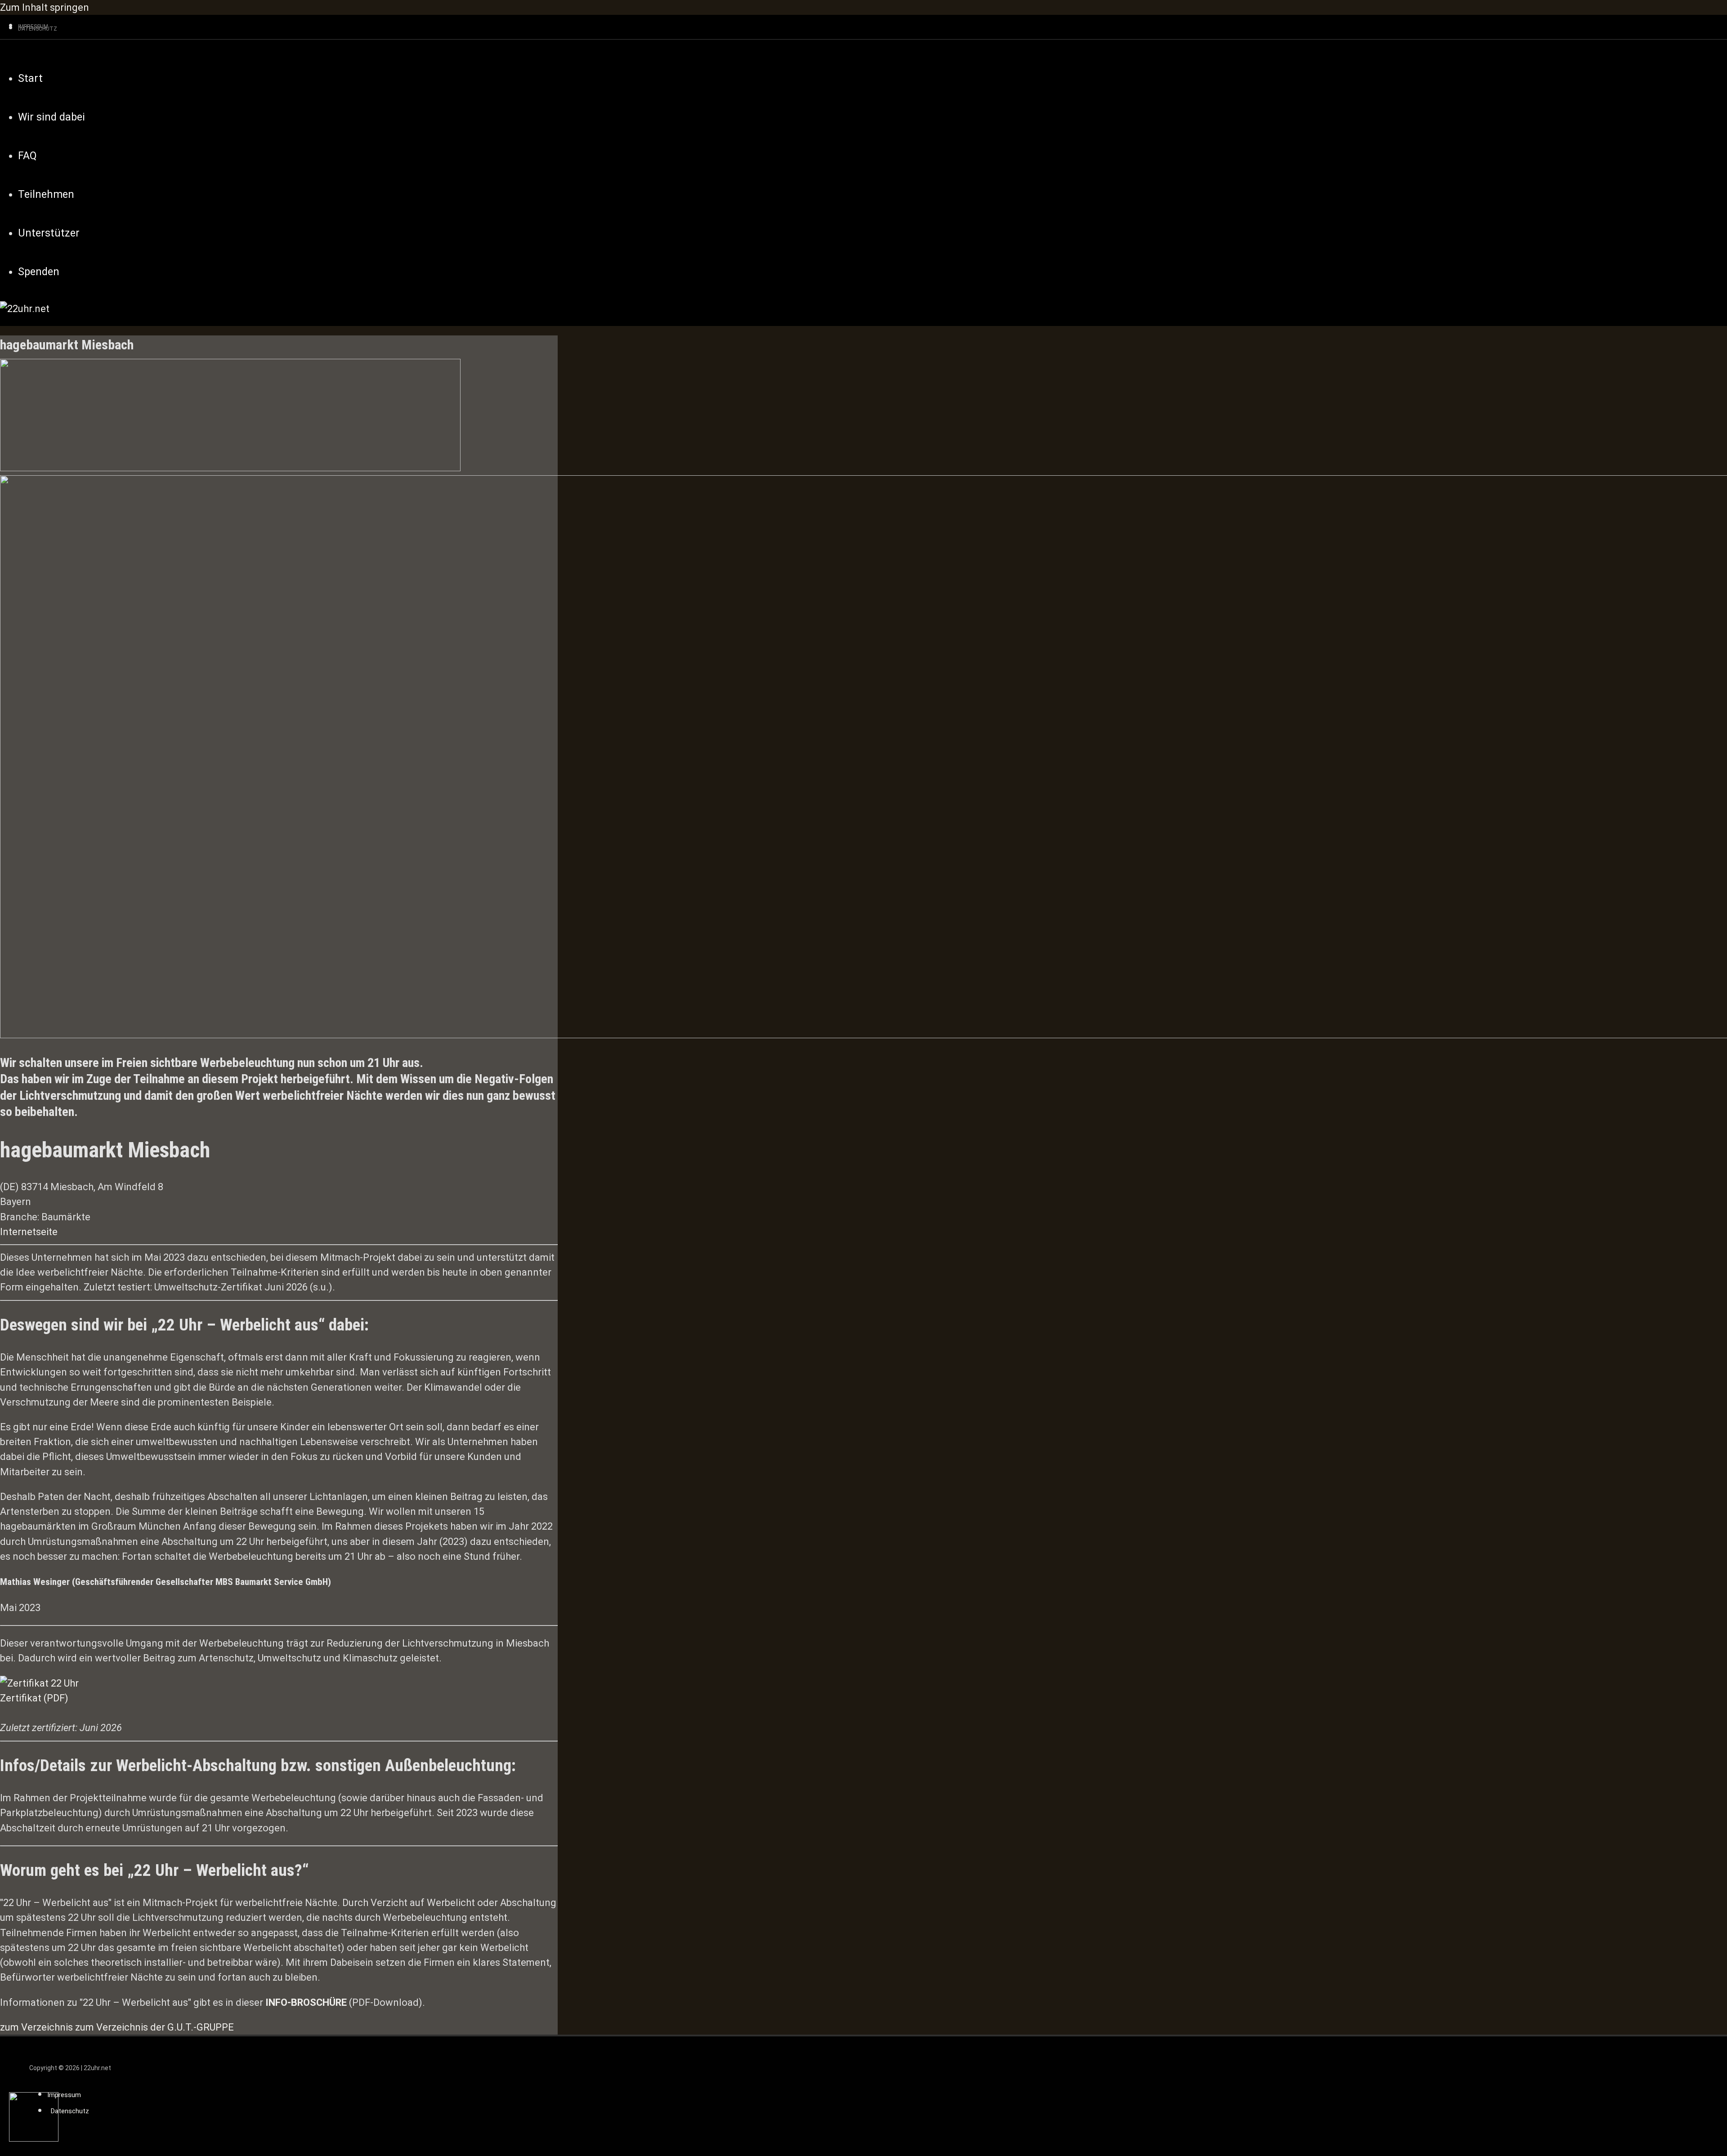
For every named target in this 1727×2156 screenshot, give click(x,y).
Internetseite (29, 1232)
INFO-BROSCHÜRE (306, 2002)
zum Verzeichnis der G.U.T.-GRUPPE (154, 2027)
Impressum (64, 2095)
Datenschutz (70, 2111)
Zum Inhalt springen (45, 7)
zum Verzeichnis (36, 2027)
